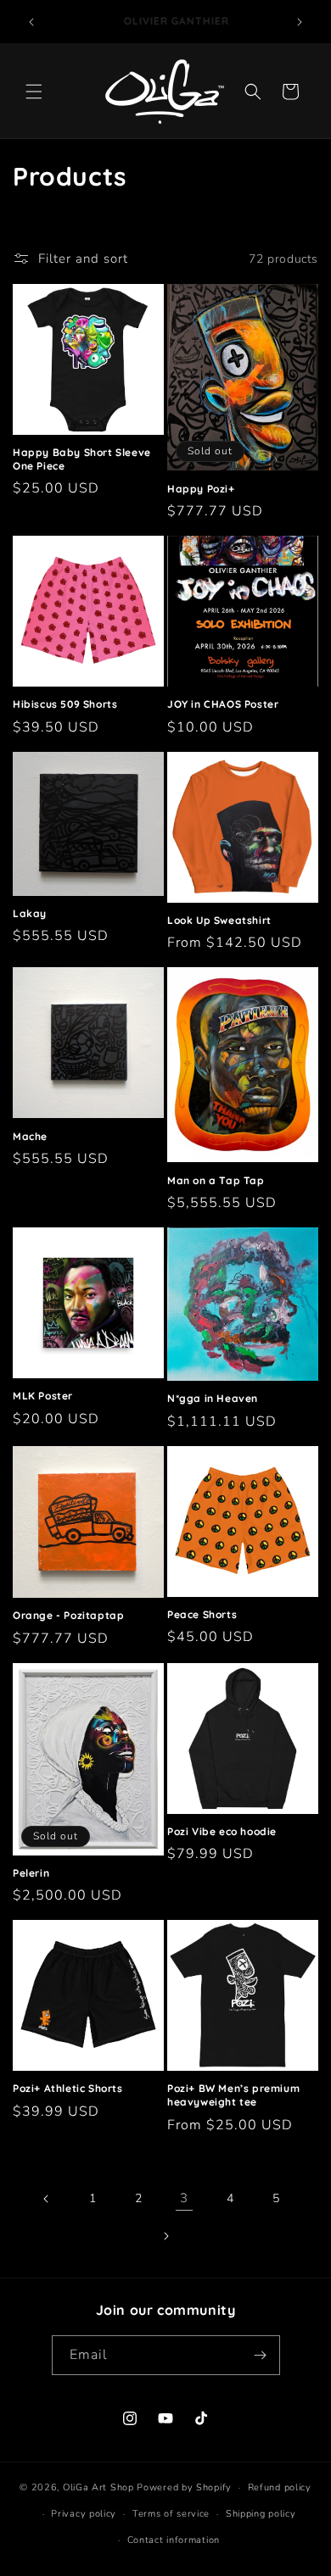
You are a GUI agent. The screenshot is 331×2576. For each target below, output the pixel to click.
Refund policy (280, 2487)
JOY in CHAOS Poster (223, 704)
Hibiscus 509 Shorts (65, 704)
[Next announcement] (300, 22)
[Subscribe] (261, 2355)
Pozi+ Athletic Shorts (68, 2088)
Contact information (174, 2540)
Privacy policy (84, 2514)
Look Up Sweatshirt (219, 920)
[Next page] (165, 2236)
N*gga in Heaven (213, 1398)
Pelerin (31, 1873)
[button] (34, 92)
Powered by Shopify (184, 2487)
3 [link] (184, 2198)
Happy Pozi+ (201, 489)
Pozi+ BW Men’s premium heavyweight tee (233, 2095)
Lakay (30, 913)
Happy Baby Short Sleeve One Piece (82, 459)
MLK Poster (43, 1396)
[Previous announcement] (31, 22)
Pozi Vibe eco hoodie (222, 1831)
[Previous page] (47, 2199)
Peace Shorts (202, 1614)
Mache (30, 1136)
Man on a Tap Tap (216, 1180)
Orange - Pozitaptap (68, 1615)
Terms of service (171, 2514)
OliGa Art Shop (98, 2487)
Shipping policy (261, 2514)
